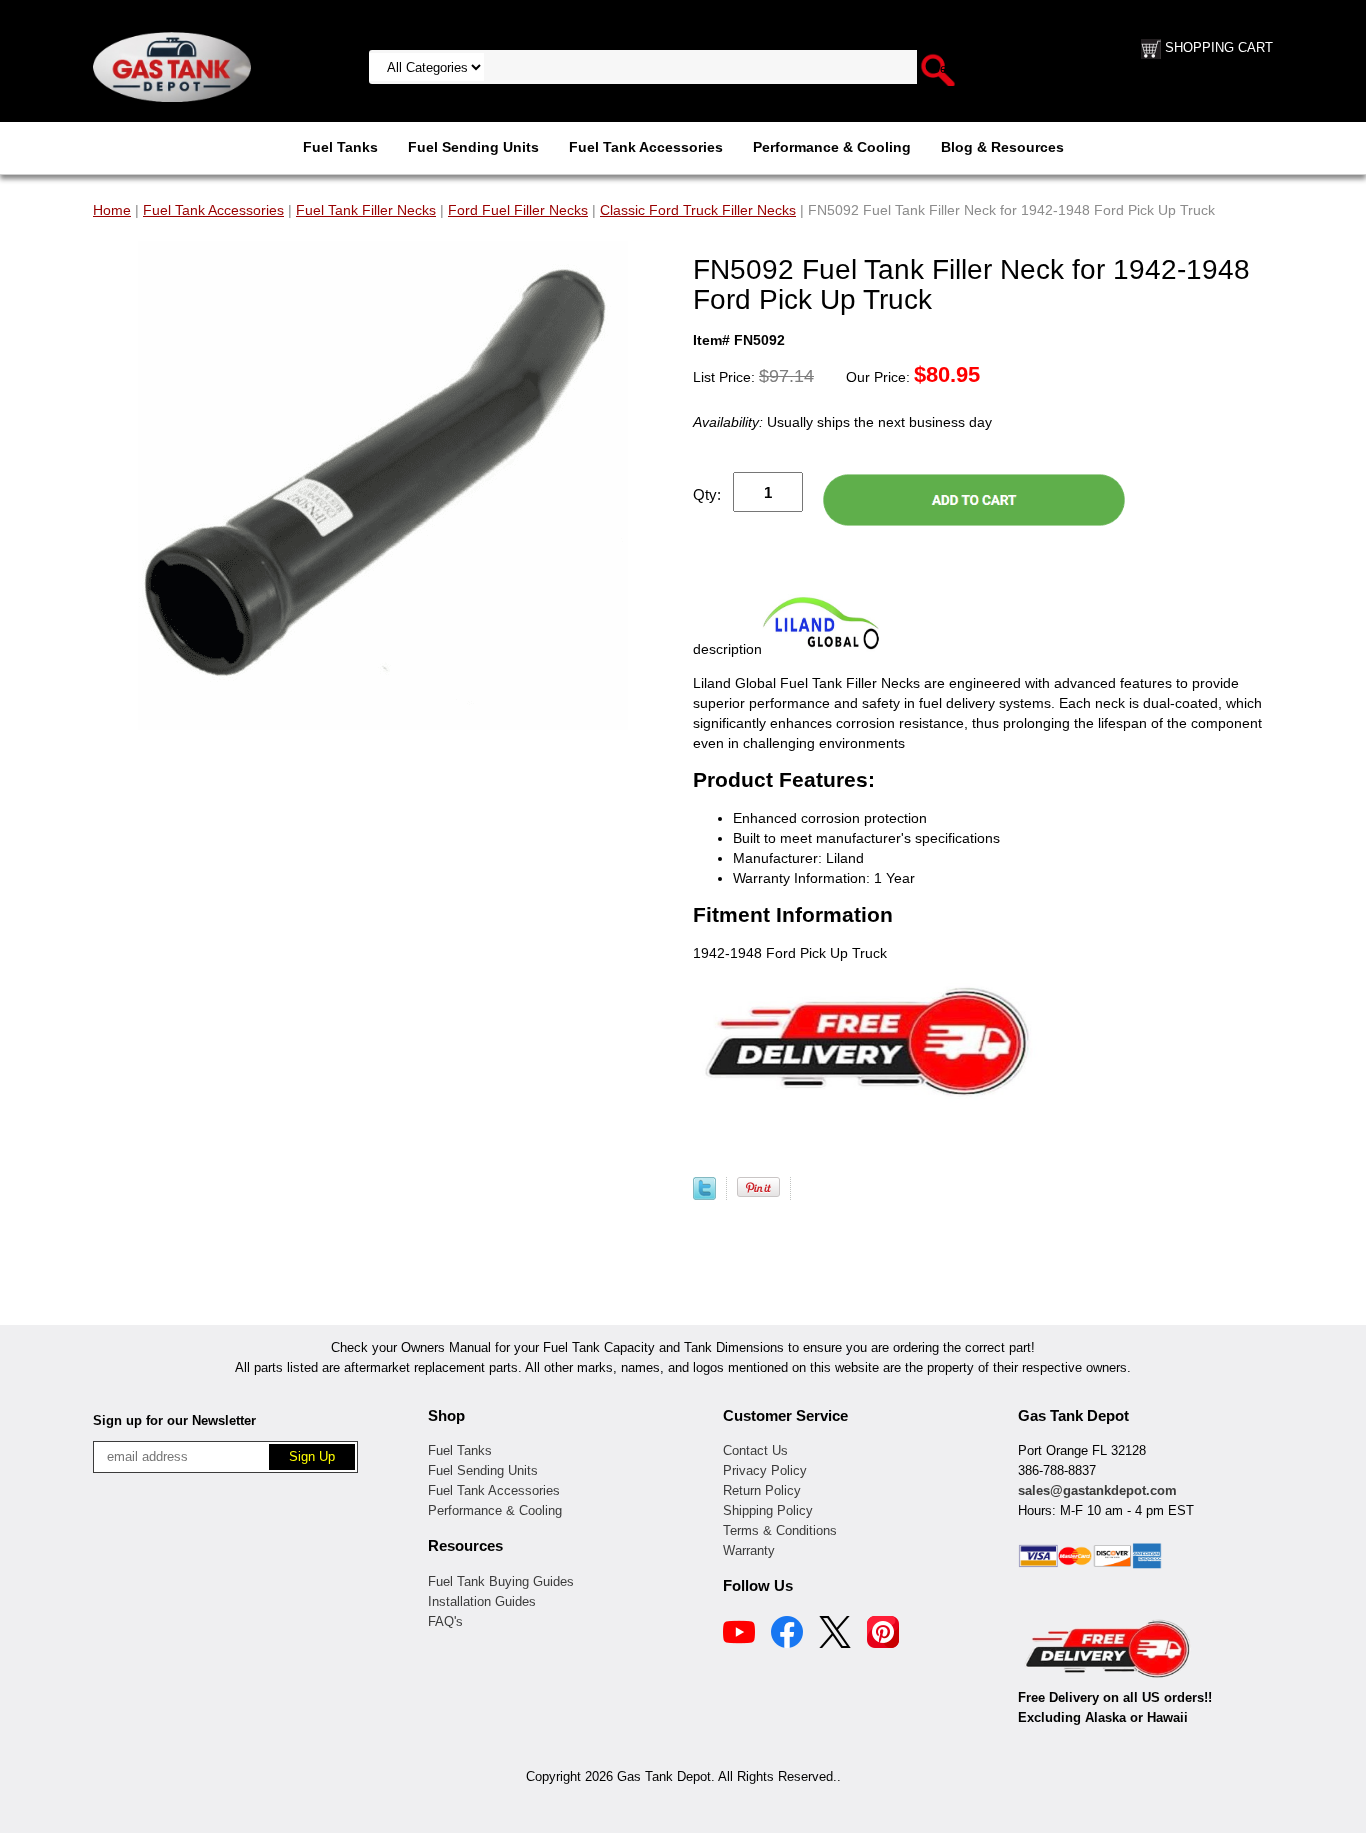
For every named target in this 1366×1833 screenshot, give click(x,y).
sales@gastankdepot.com (1097, 1490)
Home (112, 210)
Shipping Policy (768, 1510)
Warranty (749, 1550)
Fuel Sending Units (473, 147)
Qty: (707, 494)
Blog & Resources (1002, 147)
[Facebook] (787, 1635)
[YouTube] (739, 1635)
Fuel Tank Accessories (646, 147)
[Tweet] (704, 1195)
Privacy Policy (765, 1470)
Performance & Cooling (832, 147)
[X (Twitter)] (835, 1635)
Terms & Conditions (780, 1530)
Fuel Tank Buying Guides (501, 1581)
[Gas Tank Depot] (172, 66)
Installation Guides (482, 1601)
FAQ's (445, 1621)
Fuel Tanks (340, 147)
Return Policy (762, 1490)
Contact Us (755, 1450)
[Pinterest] (883, 1635)
